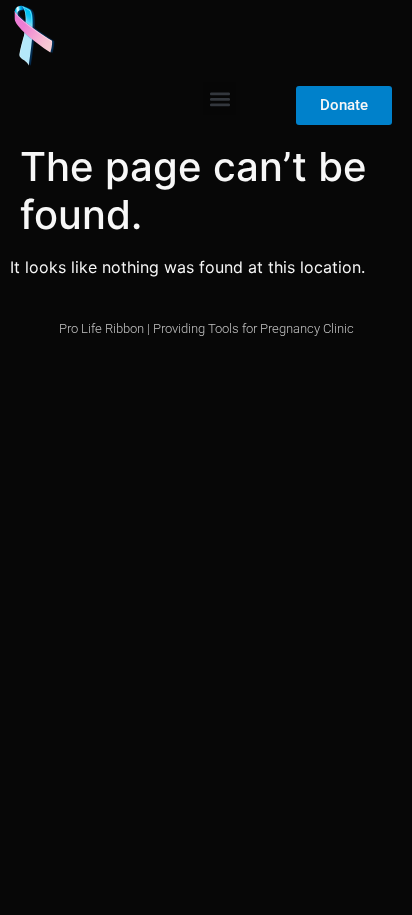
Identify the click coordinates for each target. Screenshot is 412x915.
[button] (219, 98)
